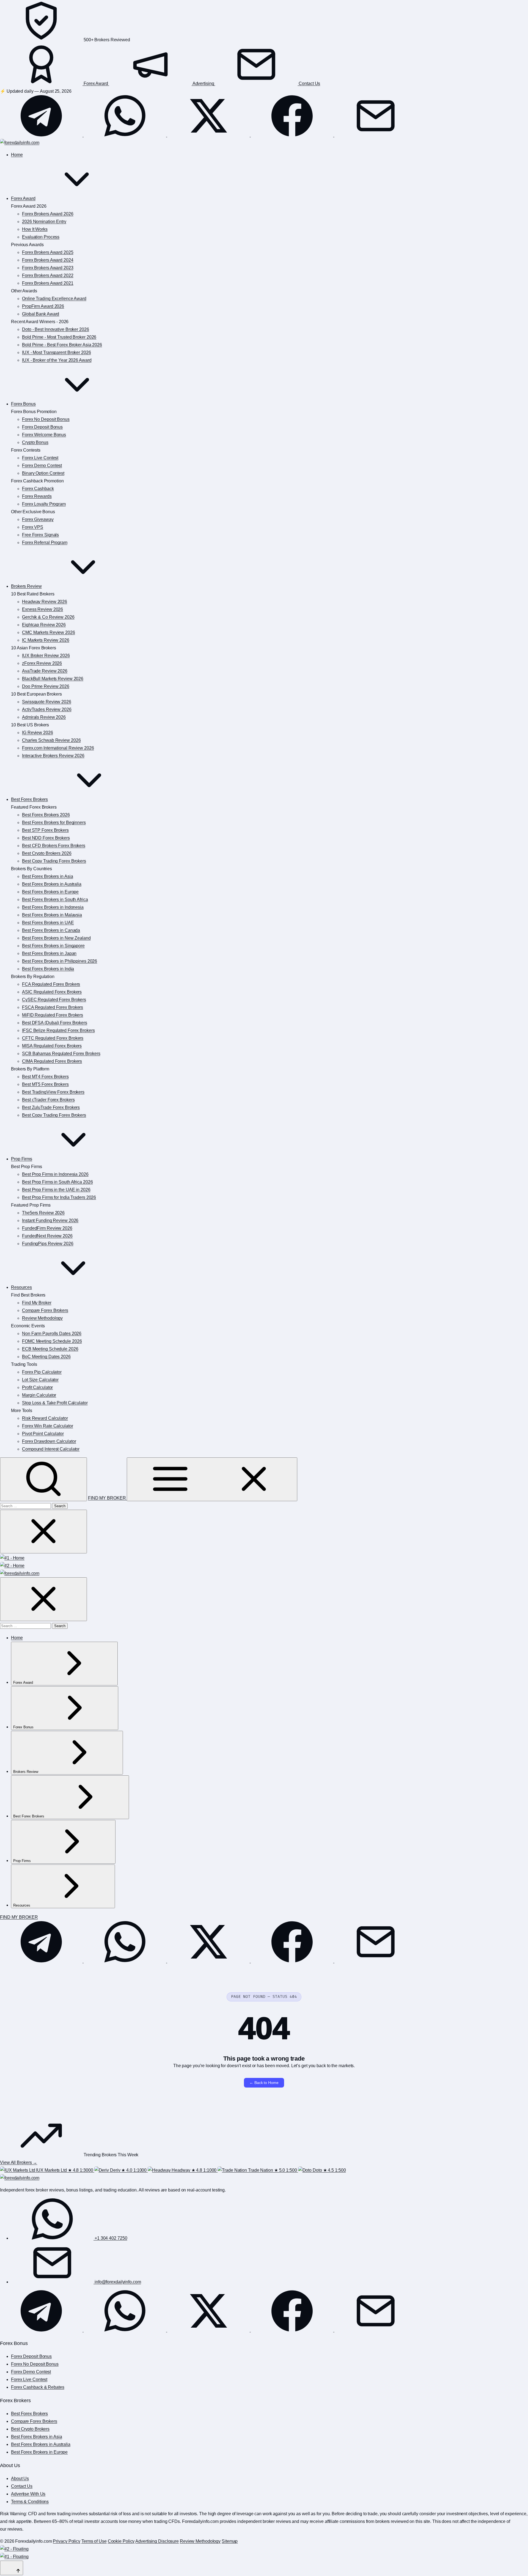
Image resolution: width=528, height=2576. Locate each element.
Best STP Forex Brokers (45, 830)
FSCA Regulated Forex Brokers (53, 1007)
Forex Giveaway (38, 519)
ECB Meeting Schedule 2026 (50, 1349)
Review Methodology (42, 1318)
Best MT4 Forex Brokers (45, 1077)
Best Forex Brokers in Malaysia (52, 915)
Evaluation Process (41, 237)
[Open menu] (212, 1479)
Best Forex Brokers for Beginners (54, 822)
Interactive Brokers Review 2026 (53, 756)
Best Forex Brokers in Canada (51, 930)
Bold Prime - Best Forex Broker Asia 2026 (62, 345)
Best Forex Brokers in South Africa (55, 900)
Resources (21, 1287)
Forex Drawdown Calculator (49, 1441)
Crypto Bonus (35, 442)
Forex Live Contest (40, 458)
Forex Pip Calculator (42, 1372)
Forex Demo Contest (42, 466)
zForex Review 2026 (42, 663)
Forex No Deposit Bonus (46, 419)
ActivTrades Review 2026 (47, 709)
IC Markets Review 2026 (46, 640)
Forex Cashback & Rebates (38, 2387)
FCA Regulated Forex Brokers (51, 984)
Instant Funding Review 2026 (50, 1220)
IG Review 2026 (38, 733)
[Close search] (43, 1532)
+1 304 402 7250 (110, 2238)
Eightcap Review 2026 (44, 625)
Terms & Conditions (30, 2502)
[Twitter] (209, 135)
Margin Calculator (39, 1395)
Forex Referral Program (45, 543)
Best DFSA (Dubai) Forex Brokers (55, 1023)
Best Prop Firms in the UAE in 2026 (56, 1190)
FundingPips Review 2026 (48, 1244)
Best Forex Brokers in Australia (52, 884)
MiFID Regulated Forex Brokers (53, 1015)
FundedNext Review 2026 (47, 1236)
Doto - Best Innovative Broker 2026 (56, 329)
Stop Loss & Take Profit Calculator (55, 1403)
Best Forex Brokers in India (48, 969)
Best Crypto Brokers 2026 (47, 853)
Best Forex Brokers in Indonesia (53, 907)
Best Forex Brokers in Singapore (53, 946)
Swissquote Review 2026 (47, 702)
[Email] (376, 135)
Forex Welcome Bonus (44, 435)
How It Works (35, 229)
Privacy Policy (67, 2541)
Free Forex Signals (40, 535)
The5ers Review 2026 (43, 1213)
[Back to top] (12, 2568)
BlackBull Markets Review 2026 (53, 679)
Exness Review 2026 (42, 609)
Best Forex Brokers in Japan (49, 953)
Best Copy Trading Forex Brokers (54, 861)
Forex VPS (33, 527)
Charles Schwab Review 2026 (51, 740)
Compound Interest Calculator (51, 1449)
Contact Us (309, 83)
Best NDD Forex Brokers (46, 838)
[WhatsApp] (125, 135)
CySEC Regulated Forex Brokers (54, 1000)
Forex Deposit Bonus (42, 427)
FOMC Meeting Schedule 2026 (52, 1341)
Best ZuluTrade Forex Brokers (51, 1107)
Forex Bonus (23, 404)
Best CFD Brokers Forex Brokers (54, 846)
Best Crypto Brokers (30, 2429)
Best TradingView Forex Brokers (53, 1092)
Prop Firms (22, 1159)
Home (17, 155)
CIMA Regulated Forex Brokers (52, 1061)
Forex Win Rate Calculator (48, 1426)
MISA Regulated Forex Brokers (52, 1046)
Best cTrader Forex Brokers (48, 1100)
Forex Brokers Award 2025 (48, 252)
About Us (20, 2478)
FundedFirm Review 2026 (47, 1228)
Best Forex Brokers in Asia (47, 876)
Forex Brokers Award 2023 (48, 268)
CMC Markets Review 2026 (49, 632)
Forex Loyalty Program (44, 504)
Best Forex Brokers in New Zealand (56, 938)
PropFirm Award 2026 (43, 306)
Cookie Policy (121, 2541)
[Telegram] (42, 135)
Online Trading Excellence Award (54, 299)
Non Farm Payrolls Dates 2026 (52, 1334)
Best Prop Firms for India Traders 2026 (59, 1197)
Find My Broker (37, 1303)
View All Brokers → (19, 2162)
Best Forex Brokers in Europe (50, 892)
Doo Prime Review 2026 (46, 686)
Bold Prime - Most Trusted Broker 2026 (59, 337)
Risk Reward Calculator (45, 1418)
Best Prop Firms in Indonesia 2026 (55, 1174)
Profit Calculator (37, 1387)
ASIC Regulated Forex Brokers (52, 992)
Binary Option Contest (43, 473)
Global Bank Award (41, 314)
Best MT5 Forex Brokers (45, 1084)
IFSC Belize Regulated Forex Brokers (58, 1030)
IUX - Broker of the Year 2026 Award (57, 360)
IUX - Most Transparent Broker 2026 (57, 352)
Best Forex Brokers (29, 799)
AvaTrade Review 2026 (45, 671)
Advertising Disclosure (157, 2541)
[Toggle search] (43, 1479)
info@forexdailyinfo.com (117, 2282)
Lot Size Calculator (40, 1380)
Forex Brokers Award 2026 (48, 214)
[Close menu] (43, 1599)
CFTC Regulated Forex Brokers (53, 1038)
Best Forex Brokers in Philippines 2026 (60, 961)
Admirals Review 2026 (44, 717)
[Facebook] (293, 135)
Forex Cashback (38, 489)
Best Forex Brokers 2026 (46, 815)
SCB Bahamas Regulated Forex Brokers (61, 1054)
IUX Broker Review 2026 (46, 656)
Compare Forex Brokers (45, 1310)
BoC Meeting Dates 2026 (46, 1357)
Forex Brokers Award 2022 (48, 275)
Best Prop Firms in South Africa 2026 (57, 1182)
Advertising (204, 83)
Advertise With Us (28, 2494)
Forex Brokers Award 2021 (48, 283)
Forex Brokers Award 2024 (48, 260)
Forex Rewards (37, 496)
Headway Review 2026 (45, 602)
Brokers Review (26, 586)
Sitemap (230, 2541)
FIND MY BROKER (108, 1498)
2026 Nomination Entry (44, 222)
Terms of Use (94, 2541)
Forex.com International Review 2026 (58, 748)
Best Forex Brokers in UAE (48, 923)
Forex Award (96, 83)
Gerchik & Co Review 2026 (48, 617)
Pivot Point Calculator (43, 1434)
